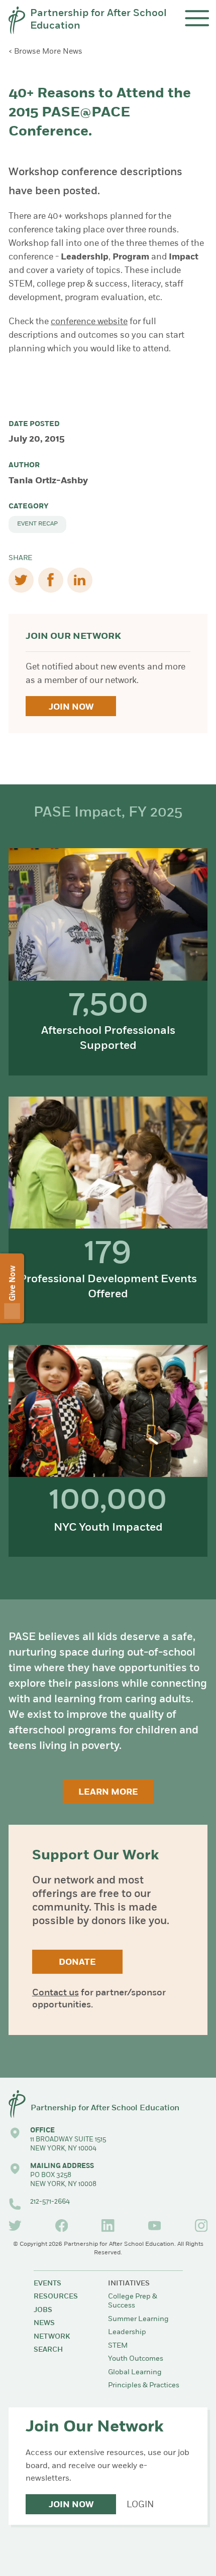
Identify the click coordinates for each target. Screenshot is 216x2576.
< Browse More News (45, 52)
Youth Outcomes (136, 2359)
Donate (77, 1962)
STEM (118, 2346)
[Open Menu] (197, 18)
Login (140, 2505)
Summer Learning (138, 2319)
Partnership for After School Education (98, 20)
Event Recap (37, 524)
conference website (89, 322)
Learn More (108, 1792)
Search (48, 2350)
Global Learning (135, 2372)
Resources (56, 2297)
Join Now (71, 707)
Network (52, 2337)
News (44, 2323)
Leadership (127, 2332)
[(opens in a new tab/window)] (15, 2226)
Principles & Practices (144, 2386)
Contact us (56, 1993)
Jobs (43, 2310)
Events (47, 2284)
